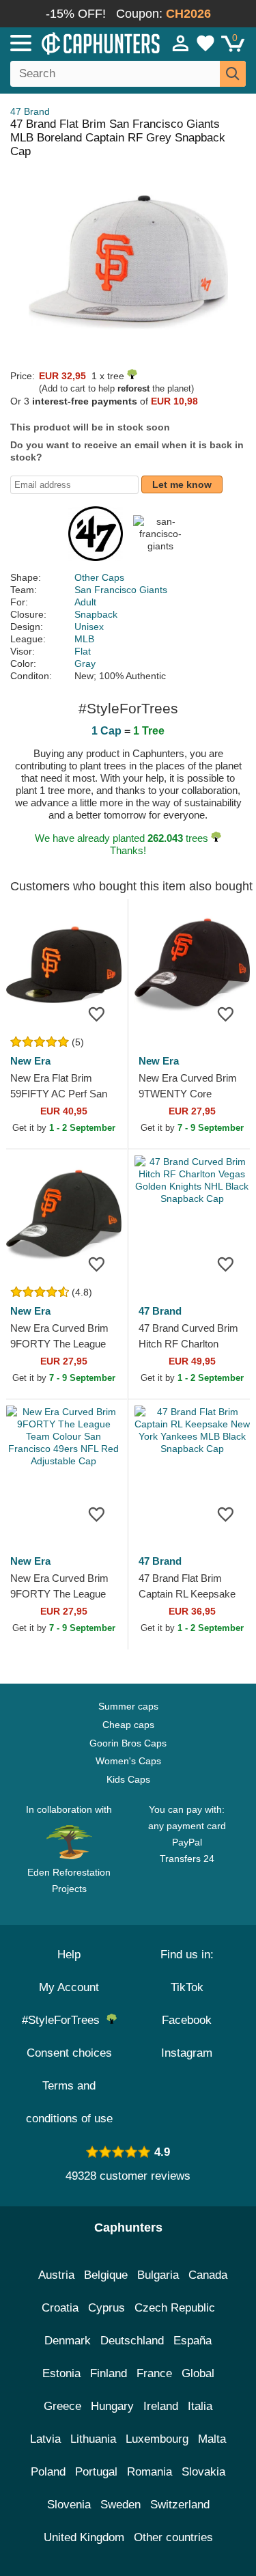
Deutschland (132, 2341)
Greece (62, 2406)
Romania (150, 2472)
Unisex (89, 627)
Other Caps (99, 577)
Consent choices (69, 2053)
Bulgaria (158, 2275)
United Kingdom (84, 2537)
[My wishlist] (205, 43)
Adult (85, 602)
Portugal (96, 2472)
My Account (69, 1987)
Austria (56, 2275)
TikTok (187, 1987)
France (154, 2373)
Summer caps (128, 1706)
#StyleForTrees (64, 2020)
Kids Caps (128, 1779)
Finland (109, 2373)
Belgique (106, 2275)
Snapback (96, 614)
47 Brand (30, 111)
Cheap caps (128, 1725)
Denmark (68, 2341)
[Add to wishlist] (97, 1013)
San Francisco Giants (121, 590)
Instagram (187, 2053)
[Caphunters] (75, 42)
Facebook (187, 2020)
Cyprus (106, 2308)
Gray (85, 663)
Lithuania (93, 2439)
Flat (83, 651)
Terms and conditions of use (69, 2102)
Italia (200, 2406)
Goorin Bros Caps (128, 1743)
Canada (208, 2275)
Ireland (161, 2406)
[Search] (233, 74)
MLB (84, 639)
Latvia (45, 2439)
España (193, 2341)
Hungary (112, 2406)
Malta (212, 2439)
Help (69, 1955)
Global (198, 2373)
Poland (48, 2472)
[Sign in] (181, 43)
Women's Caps (128, 1761)
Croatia (60, 2308)
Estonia (61, 2373)
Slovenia (69, 2505)
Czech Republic (175, 2308)
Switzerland (180, 2505)
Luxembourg (157, 2439)
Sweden (120, 2505)
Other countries (173, 2537)
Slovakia (203, 2472)
